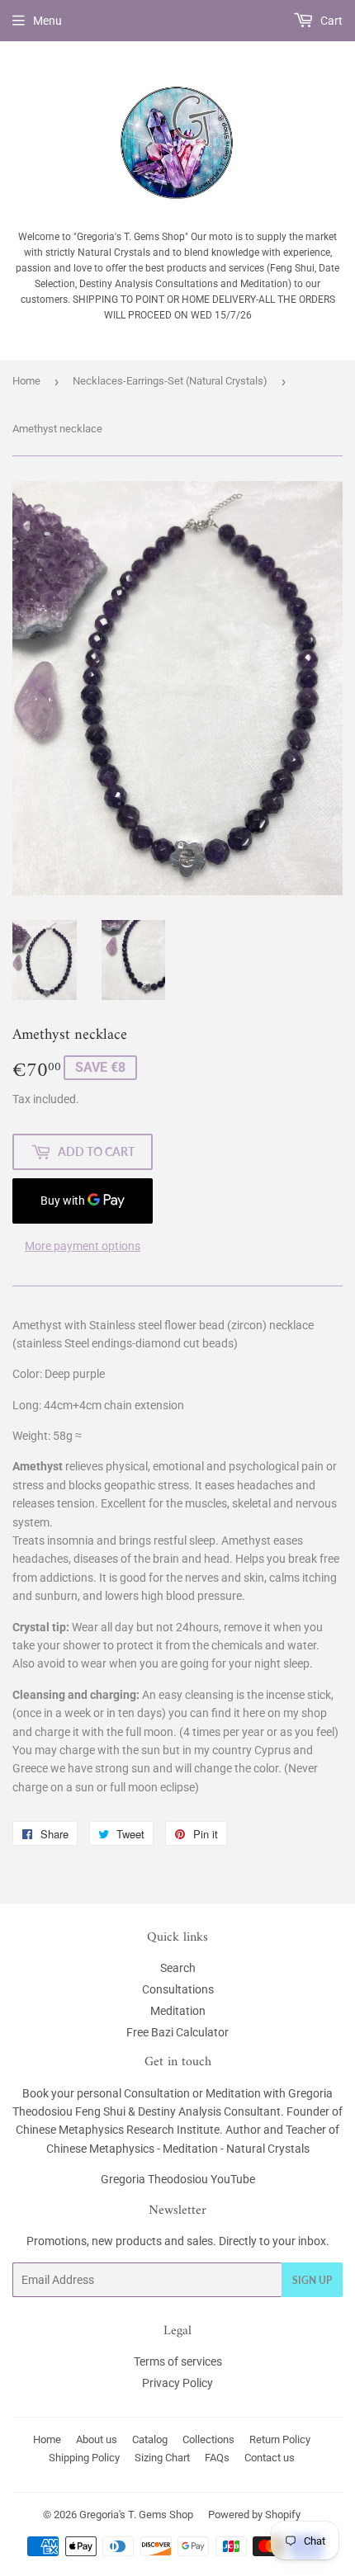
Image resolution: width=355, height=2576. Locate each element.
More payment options (83, 1246)
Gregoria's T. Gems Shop (136, 2515)
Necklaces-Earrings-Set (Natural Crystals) (170, 381)
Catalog (150, 2439)
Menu (47, 21)
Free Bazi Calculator (177, 2032)
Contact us (270, 2458)
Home (26, 381)
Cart (330, 21)
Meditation (178, 2011)
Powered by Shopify (254, 2515)
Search (178, 1968)
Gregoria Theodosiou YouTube (178, 2179)
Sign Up (312, 2280)
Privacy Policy (177, 2383)
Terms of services (178, 2361)
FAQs (217, 2458)
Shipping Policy (84, 2458)
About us (97, 2439)
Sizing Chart (162, 2458)
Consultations (178, 1989)
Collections (208, 2439)
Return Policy (280, 2439)
